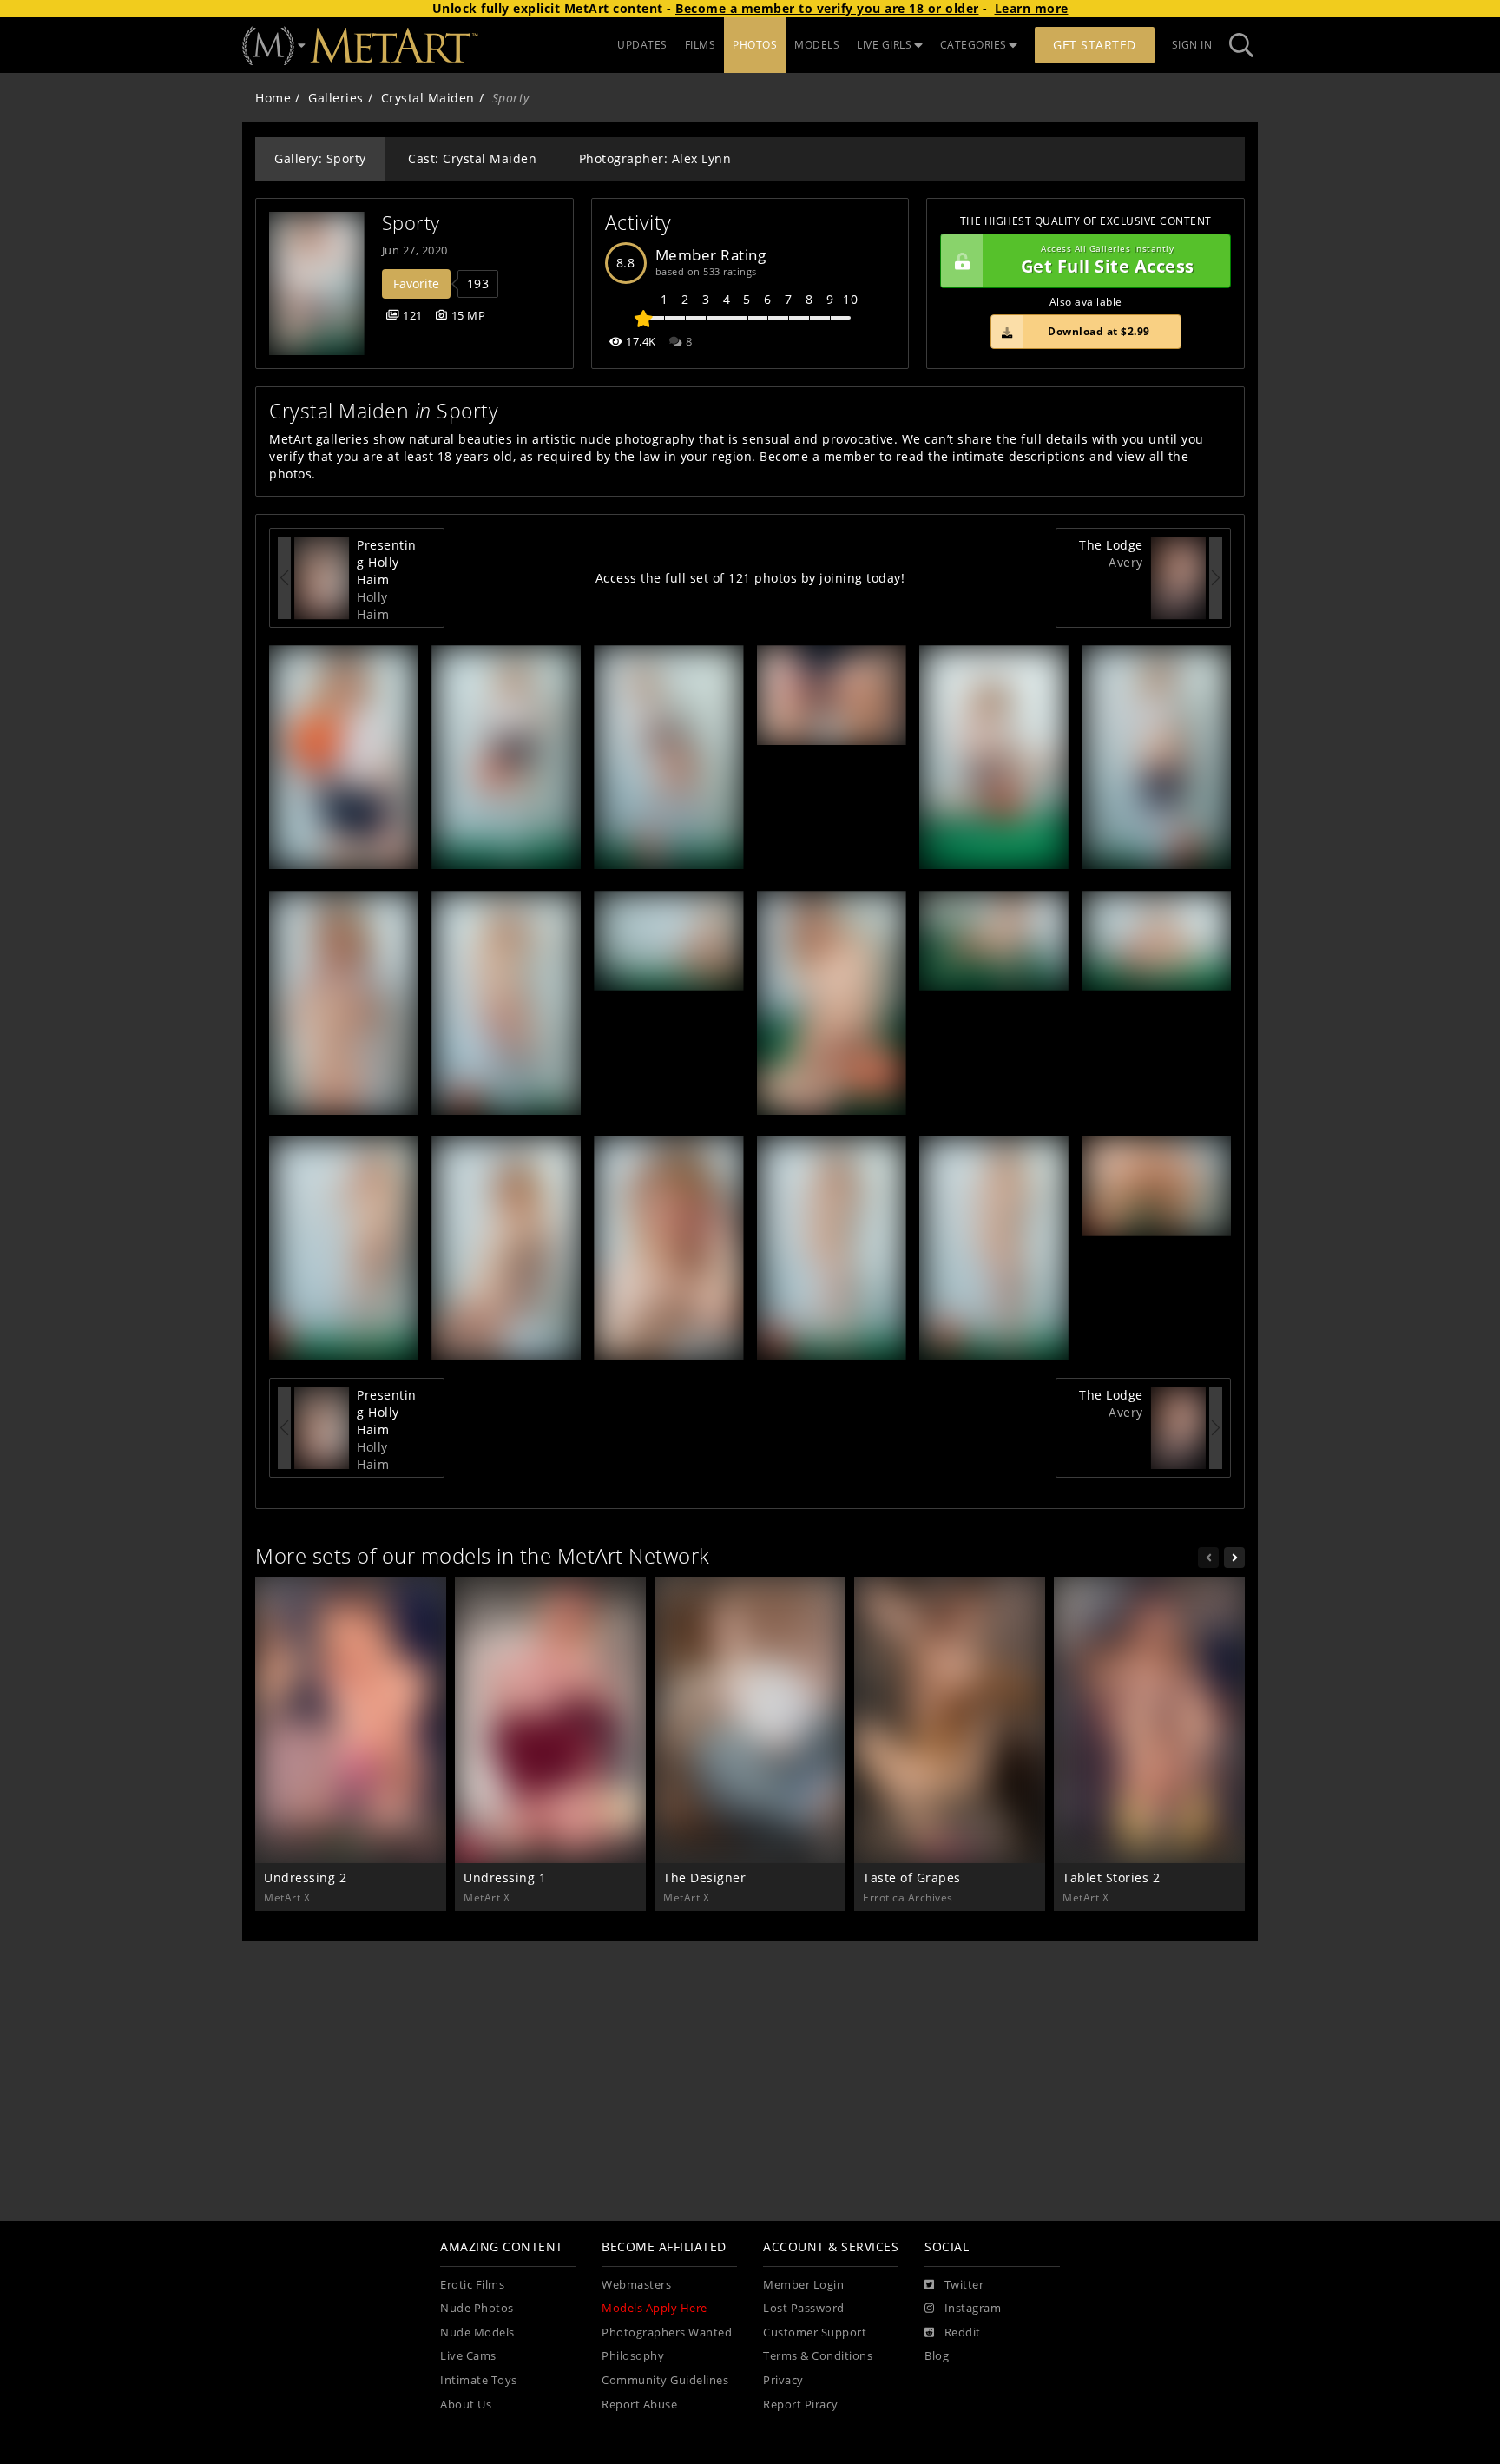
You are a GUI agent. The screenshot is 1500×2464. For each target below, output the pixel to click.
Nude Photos (477, 2308)
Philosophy (633, 2356)
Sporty (411, 223)
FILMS (701, 45)
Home (273, 98)
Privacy (783, 2380)
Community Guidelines (665, 2380)
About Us (466, 2405)
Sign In (1192, 45)
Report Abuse (639, 2405)
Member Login (803, 2285)
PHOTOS (755, 45)
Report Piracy (801, 2405)
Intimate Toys (479, 2380)
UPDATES (642, 45)
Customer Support (815, 2332)
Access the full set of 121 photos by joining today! (750, 578)
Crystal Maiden (428, 98)
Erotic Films (472, 2285)
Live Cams (468, 2356)
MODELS (817, 45)
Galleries (336, 98)
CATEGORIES (974, 45)
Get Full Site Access (1108, 261)
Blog (937, 2356)
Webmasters (636, 2285)
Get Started (1095, 45)
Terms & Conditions (818, 2356)
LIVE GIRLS (884, 45)
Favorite (416, 283)
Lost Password (804, 2308)
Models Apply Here (655, 2308)
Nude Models (477, 2332)
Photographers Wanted (667, 2332)
